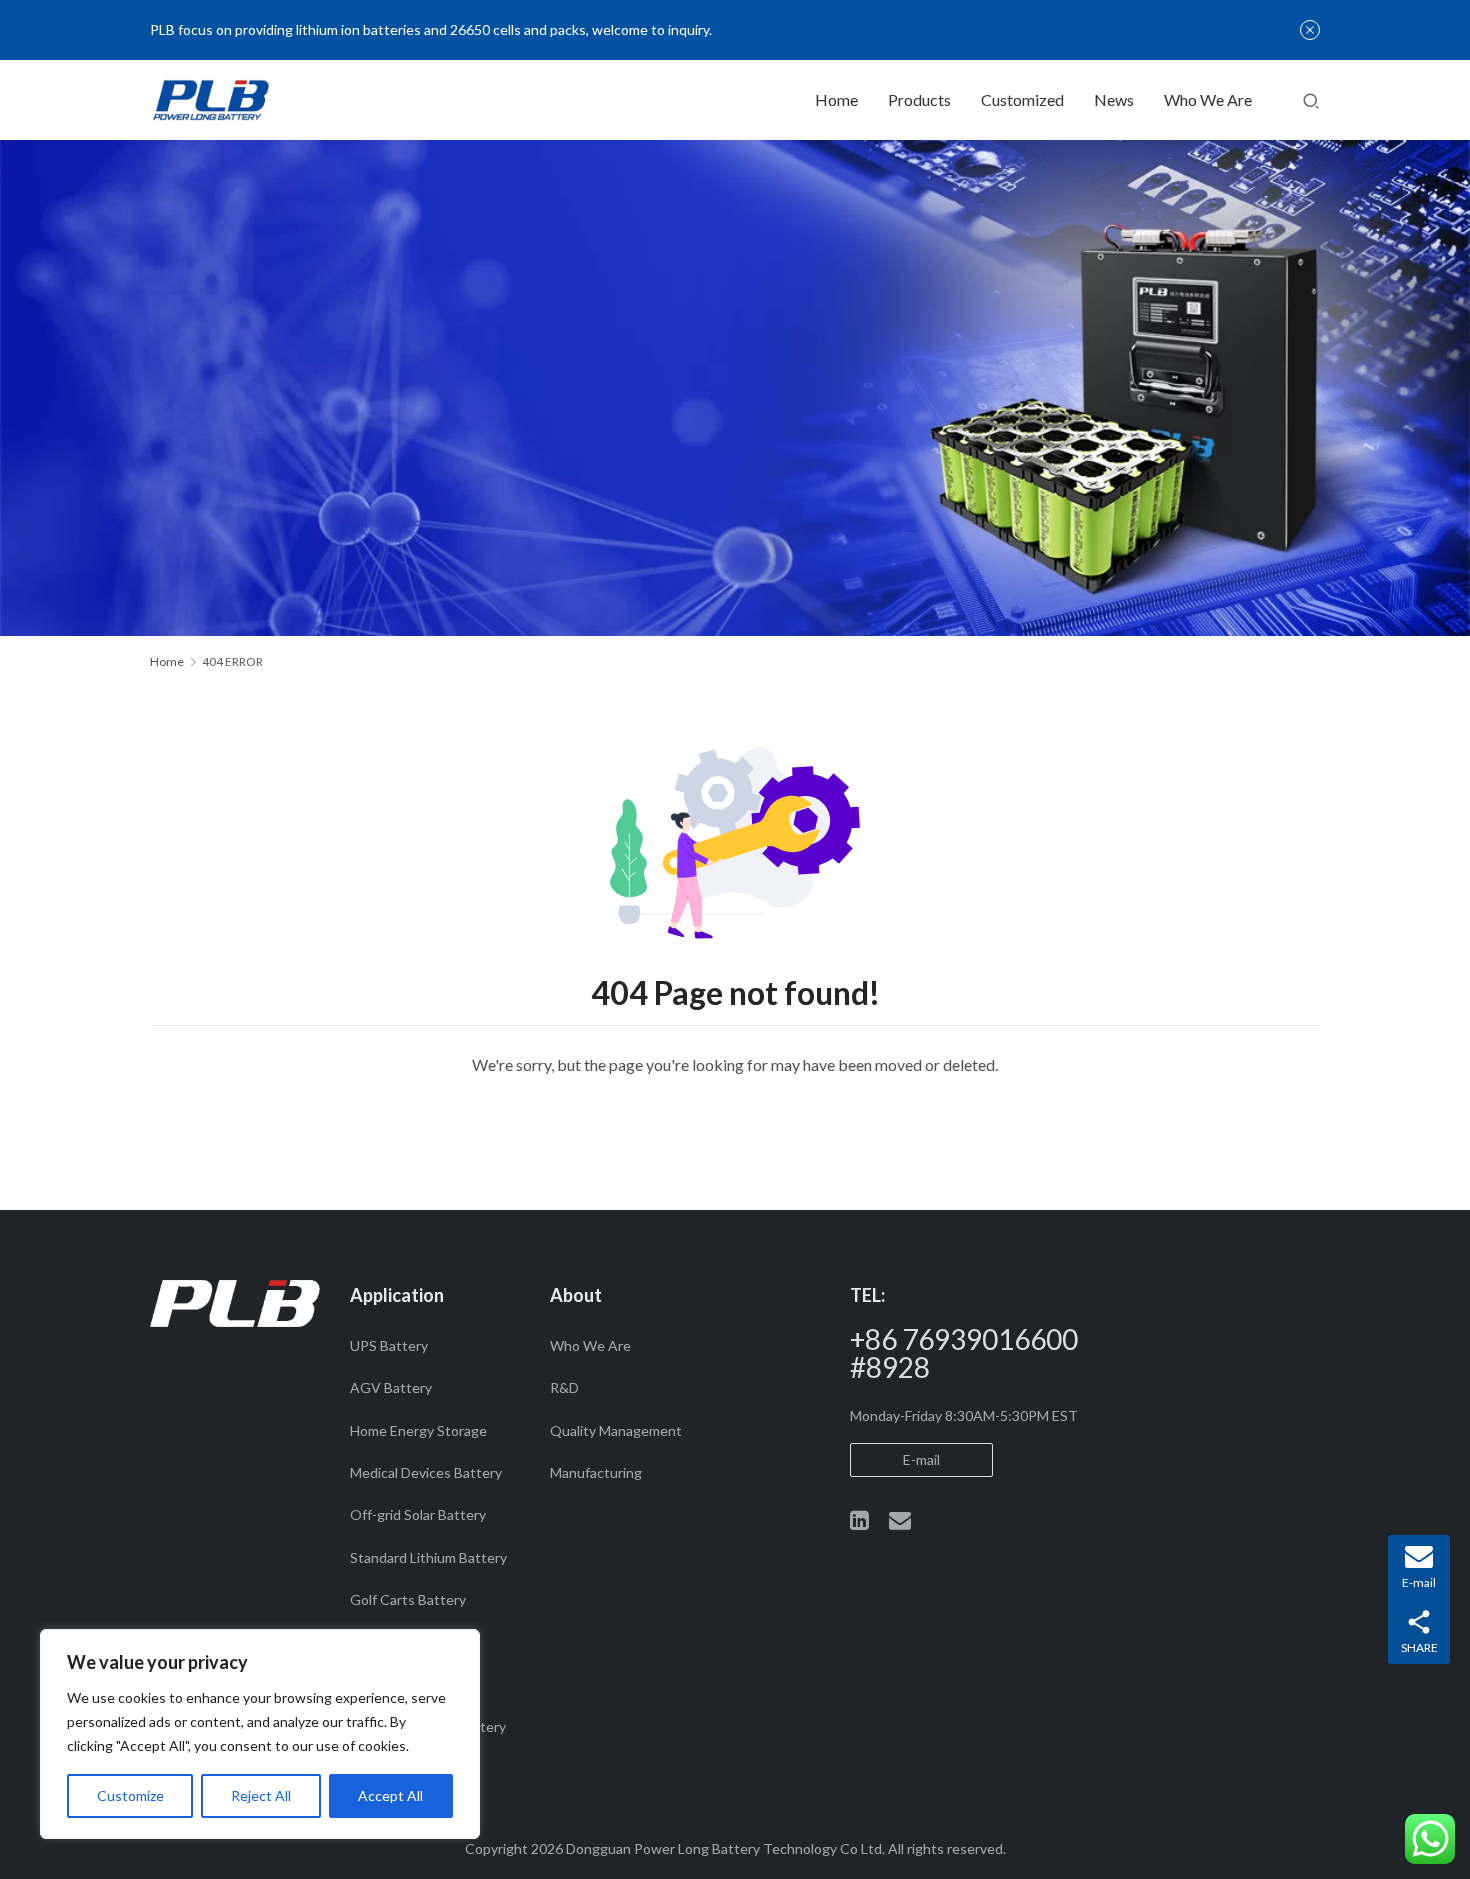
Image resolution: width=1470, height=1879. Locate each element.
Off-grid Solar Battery (418, 1514)
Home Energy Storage (418, 1430)
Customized (1022, 99)
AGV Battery (391, 1387)
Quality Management (616, 1430)
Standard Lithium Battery (428, 1557)
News (1114, 99)
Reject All (261, 1795)
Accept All (390, 1795)
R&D (564, 1387)
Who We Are (1208, 99)
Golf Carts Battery (408, 1599)
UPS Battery (389, 1345)
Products (919, 99)
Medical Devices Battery (426, 1472)
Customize (130, 1795)
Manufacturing (596, 1472)
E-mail (921, 1459)
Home (836, 99)
